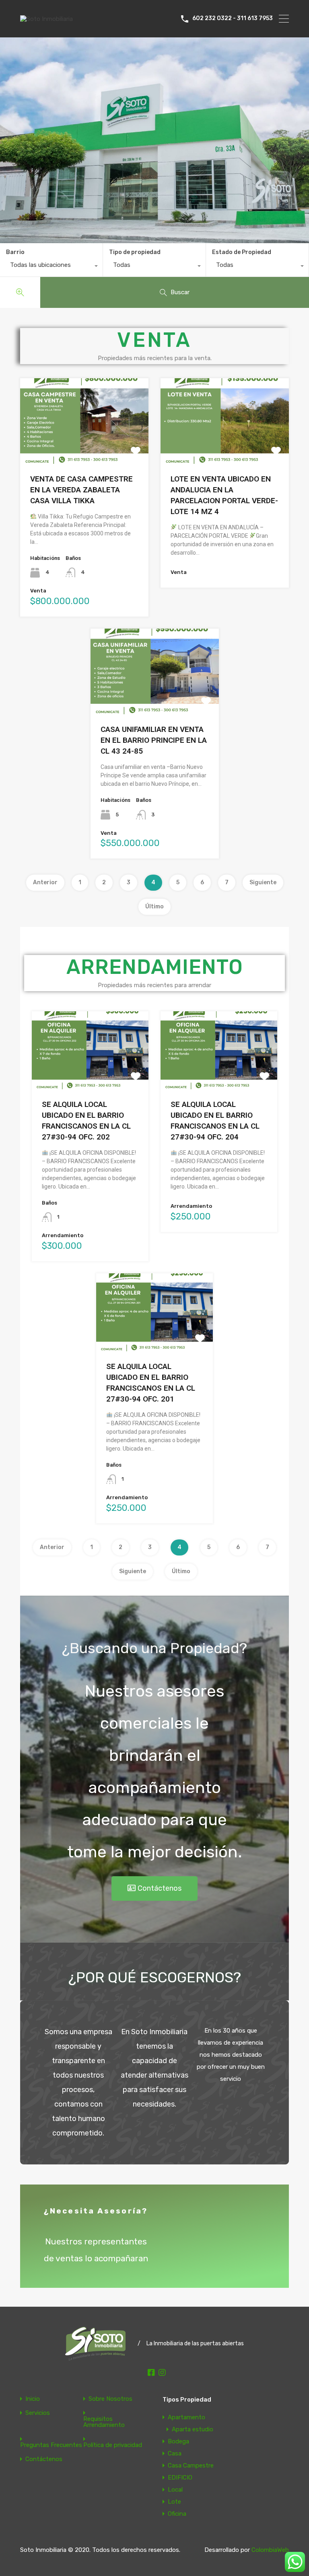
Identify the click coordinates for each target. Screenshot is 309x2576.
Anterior (45, 882)
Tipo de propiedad (135, 252)
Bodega (178, 2441)
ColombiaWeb (270, 2550)
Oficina (177, 2514)
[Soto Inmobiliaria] (46, 19)
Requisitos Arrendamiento (104, 2422)
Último (154, 907)
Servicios (38, 2413)
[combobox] (51, 267)
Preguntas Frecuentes (51, 2445)
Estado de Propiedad (242, 252)
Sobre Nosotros (110, 2399)
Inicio (33, 2399)
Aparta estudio (193, 2429)
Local (175, 2490)
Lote (174, 2502)
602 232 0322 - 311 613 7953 (233, 18)
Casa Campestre (191, 2465)
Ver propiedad (90, 1073)
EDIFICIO (180, 2478)
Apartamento (186, 2417)
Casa (175, 2453)
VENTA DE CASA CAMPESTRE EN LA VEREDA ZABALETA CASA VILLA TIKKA (81, 490)
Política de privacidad (113, 2445)
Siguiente (263, 882)
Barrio (15, 252)
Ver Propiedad (84, 446)
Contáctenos (44, 2459)
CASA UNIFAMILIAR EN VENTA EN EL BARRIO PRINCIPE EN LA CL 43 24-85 (154, 740)
